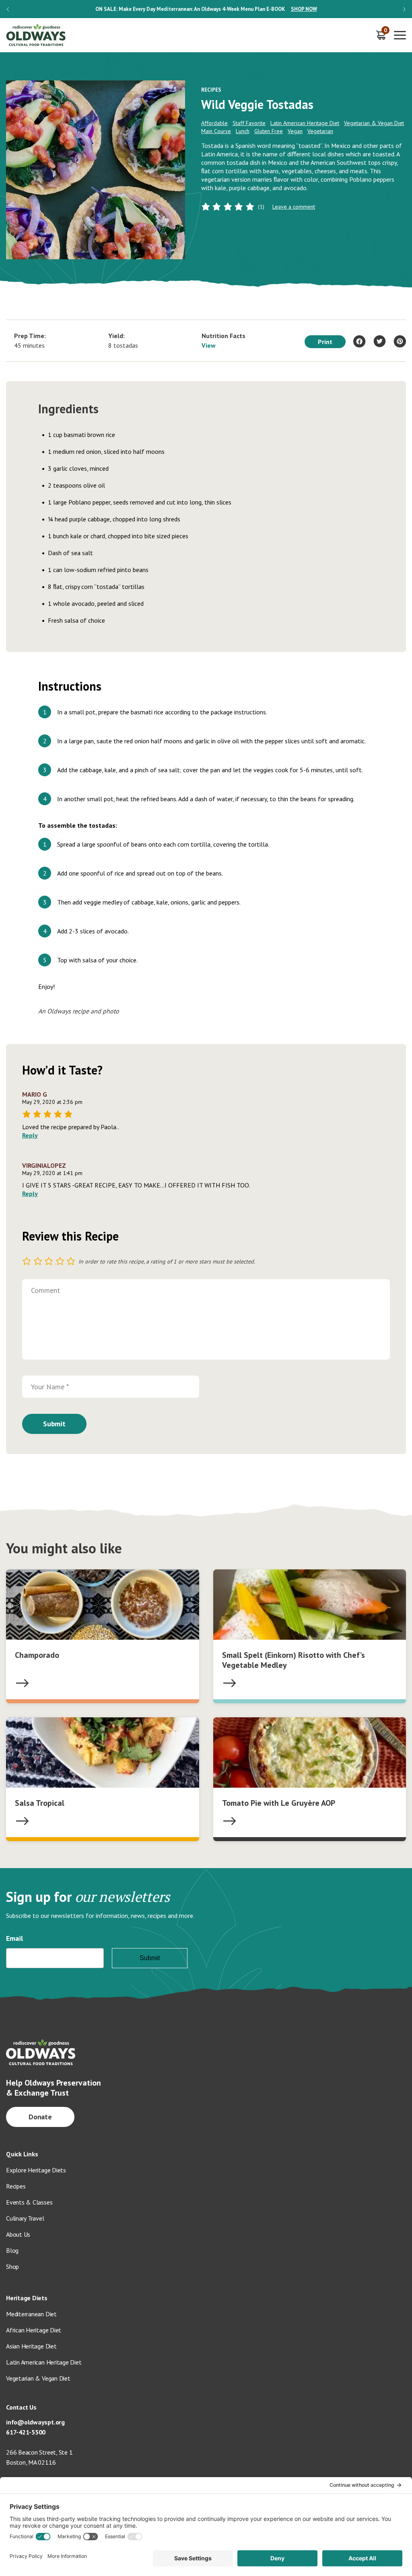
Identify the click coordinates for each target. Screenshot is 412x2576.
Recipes (16, 2186)
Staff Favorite (249, 123)
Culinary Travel (25, 2218)
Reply (30, 1135)
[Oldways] (36, 35)
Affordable (214, 123)
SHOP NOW (304, 9)
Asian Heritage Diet (31, 2346)
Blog (12, 2250)
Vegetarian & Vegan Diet (374, 123)
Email (14, 1938)
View (209, 345)
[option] (206, 9)
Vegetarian (320, 131)
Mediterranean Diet (31, 2314)
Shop (12, 2266)
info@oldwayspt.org (35, 2422)
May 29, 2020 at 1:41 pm (52, 1173)
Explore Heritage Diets (36, 2170)
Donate (40, 2117)
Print (325, 342)
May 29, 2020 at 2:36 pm (52, 1102)
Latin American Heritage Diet (305, 123)
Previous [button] (8, 9)
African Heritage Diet (34, 2330)
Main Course (216, 131)
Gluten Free (269, 131)
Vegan (295, 131)
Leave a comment (294, 207)
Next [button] (404, 9)
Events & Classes (29, 2202)
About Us (18, 2234)
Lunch (243, 131)
